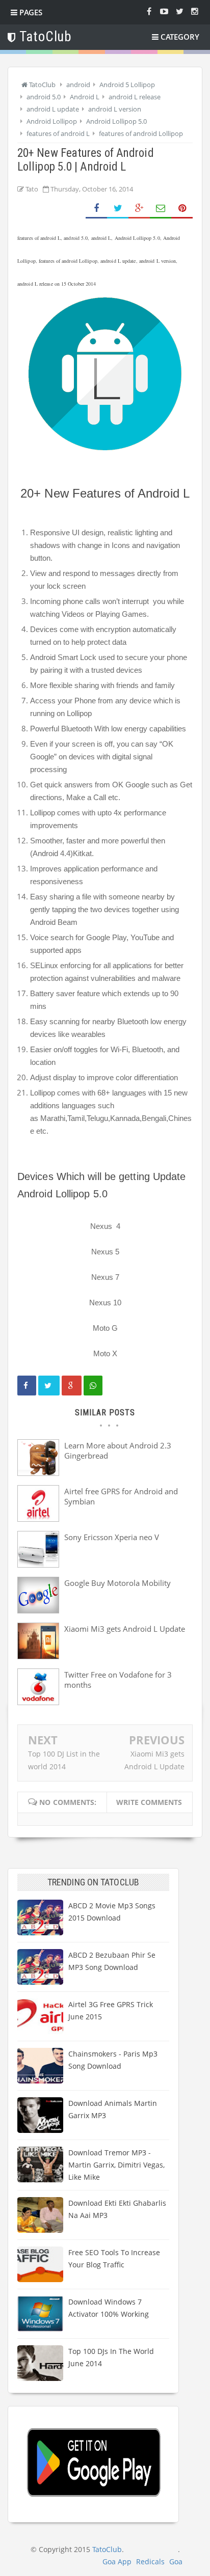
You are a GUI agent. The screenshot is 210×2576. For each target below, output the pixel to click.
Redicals (150, 2561)
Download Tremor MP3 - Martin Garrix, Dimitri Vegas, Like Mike (116, 2165)
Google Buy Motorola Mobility (117, 1583)
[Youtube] (164, 11)
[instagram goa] (195, 11)
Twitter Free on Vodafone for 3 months (118, 1680)
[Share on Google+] (139, 209)
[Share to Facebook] (96, 209)
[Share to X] (118, 209)
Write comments (149, 1802)
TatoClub (107, 2549)
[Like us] (149, 11)
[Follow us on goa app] (179, 11)
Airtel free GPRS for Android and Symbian (121, 1496)
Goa (176, 2561)
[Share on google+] (72, 1386)
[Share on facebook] (27, 1386)
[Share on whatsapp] (93, 1386)
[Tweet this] (49, 1386)
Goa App (117, 2561)
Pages (30, 12)
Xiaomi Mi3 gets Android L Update (125, 1629)
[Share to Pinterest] (182, 209)
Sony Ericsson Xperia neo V (112, 1537)
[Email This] (161, 209)
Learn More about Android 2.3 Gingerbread (118, 1450)
